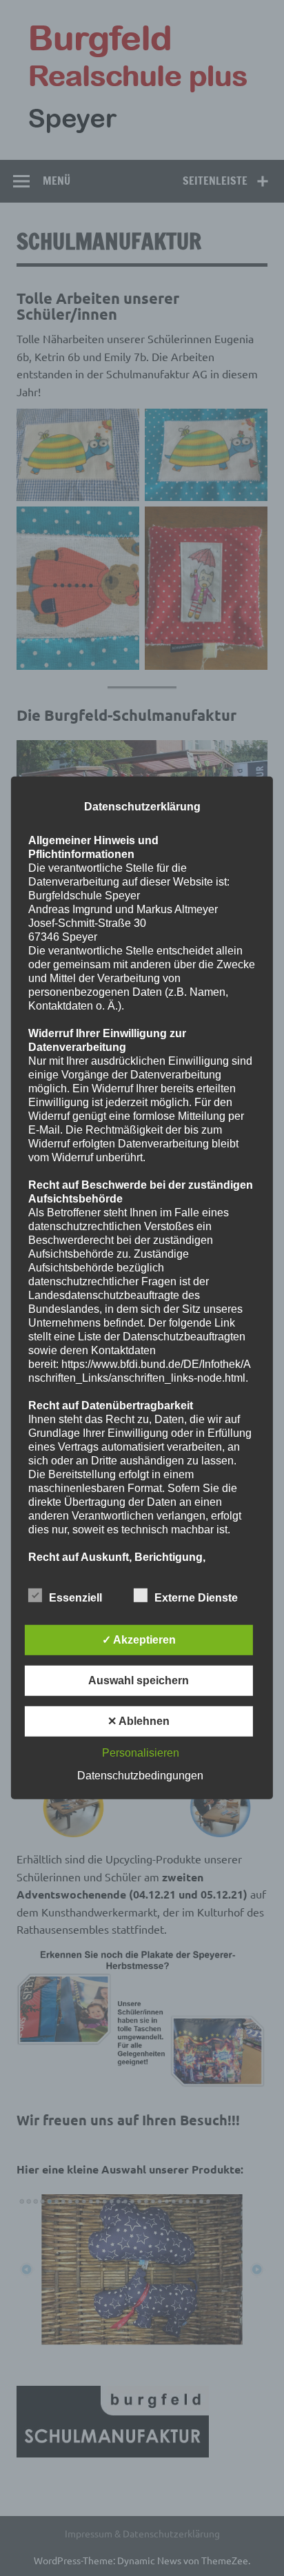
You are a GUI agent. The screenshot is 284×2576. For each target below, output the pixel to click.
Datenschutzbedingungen (140, 1776)
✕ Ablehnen (139, 1721)
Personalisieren (141, 1753)
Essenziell (75, 1598)
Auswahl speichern (139, 1680)
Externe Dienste (196, 1598)
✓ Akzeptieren (139, 1640)
